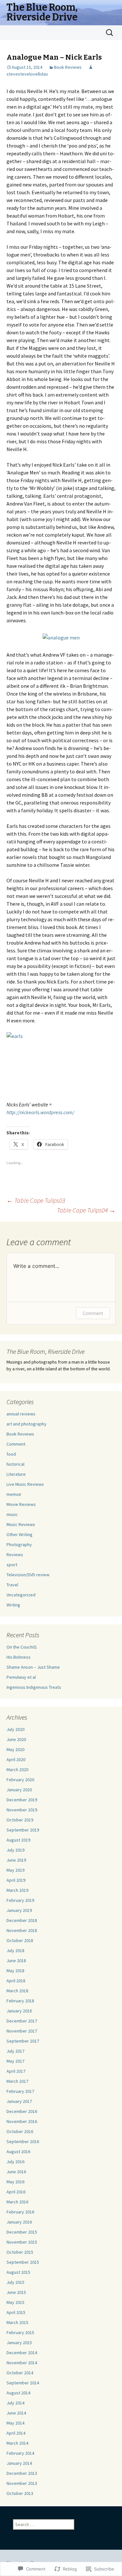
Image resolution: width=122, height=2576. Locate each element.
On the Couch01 (22, 1647)
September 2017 (23, 2041)
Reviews (15, 1555)
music (12, 1514)
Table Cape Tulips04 (86, 1210)
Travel (12, 1585)
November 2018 (22, 1930)
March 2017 (17, 2081)
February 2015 (20, 2332)
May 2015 (15, 2302)
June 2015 (16, 2292)
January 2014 (19, 2463)
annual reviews (21, 1414)
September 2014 (23, 2383)
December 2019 (22, 1800)
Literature (16, 1474)
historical (15, 1464)
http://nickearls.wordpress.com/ (40, 1112)
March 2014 (17, 2443)
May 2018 (15, 1971)
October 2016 (20, 2131)
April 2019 (16, 1880)
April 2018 (16, 1981)
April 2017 (16, 2071)
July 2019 (15, 1850)
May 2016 (15, 2182)
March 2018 (17, 1991)
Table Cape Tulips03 (36, 1200)
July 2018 (15, 1950)
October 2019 (20, 1820)
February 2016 (20, 2212)
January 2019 (19, 1910)
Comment (93, 1313)
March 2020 (17, 1770)
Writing (13, 1605)
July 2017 (15, 2051)
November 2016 (22, 2121)
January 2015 (19, 2343)
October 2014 (20, 2373)
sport (12, 1565)
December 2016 (22, 2111)
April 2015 (16, 2312)
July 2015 (15, 2282)
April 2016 (16, 2192)
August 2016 (18, 2152)
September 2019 (23, 1830)
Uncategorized (21, 1595)
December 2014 (22, 2353)
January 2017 (19, 2101)
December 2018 (22, 1920)
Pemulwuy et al (21, 1677)
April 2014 (16, 2433)
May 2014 (15, 2423)
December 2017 (22, 2021)
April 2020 (16, 1759)
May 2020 (15, 1749)
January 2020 (19, 1790)
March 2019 (17, 1890)
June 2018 (16, 1961)
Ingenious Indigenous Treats (34, 1687)
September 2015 (23, 2262)
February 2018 (20, 2001)
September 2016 (23, 2141)
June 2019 (16, 1860)
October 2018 (20, 1940)
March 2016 (17, 2202)
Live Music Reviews (25, 1484)
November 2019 (22, 1810)
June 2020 (16, 1739)
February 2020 (20, 1780)
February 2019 (20, 1900)
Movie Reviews (21, 1504)
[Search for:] (110, 33)
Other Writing (20, 1534)
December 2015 (22, 2232)
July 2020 (15, 1729)
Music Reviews (21, 1524)
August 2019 (18, 1840)
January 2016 (19, 2222)
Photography (19, 1544)
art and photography (27, 1424)
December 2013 (22, 2473)
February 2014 (20, 2453)
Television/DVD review (28, 1575)
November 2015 (22, 2242)
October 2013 (20, 2493)
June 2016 (16, 2172)
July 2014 (15, 2403)
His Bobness (19, 1657)
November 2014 (22, 2363)
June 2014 (16, 2413)
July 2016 (15, 2162)
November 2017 (22, 2031)
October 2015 (20, 2252)
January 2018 (19, 2011)
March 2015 (17, 2322)
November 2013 (22, 2483)
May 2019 (15, 1870)
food (11, 1454)
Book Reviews (68, 67)
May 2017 (15, 2061)
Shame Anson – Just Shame (33, 1667)
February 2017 (20, 2091)
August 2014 (18, 2393)
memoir (14, 1494)
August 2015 (18, 2272)
